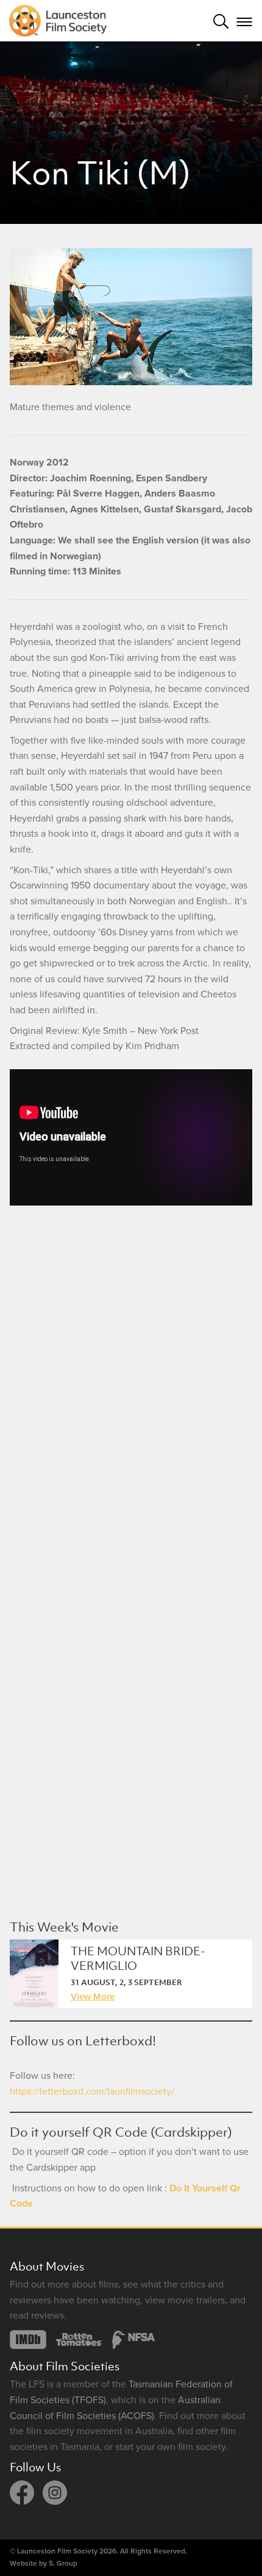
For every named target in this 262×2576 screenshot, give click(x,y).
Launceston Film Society (57, 2551)
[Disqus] (131, 1387)
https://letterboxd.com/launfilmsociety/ (92, 2092)
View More (93, 1996)
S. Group (63, 2563)
